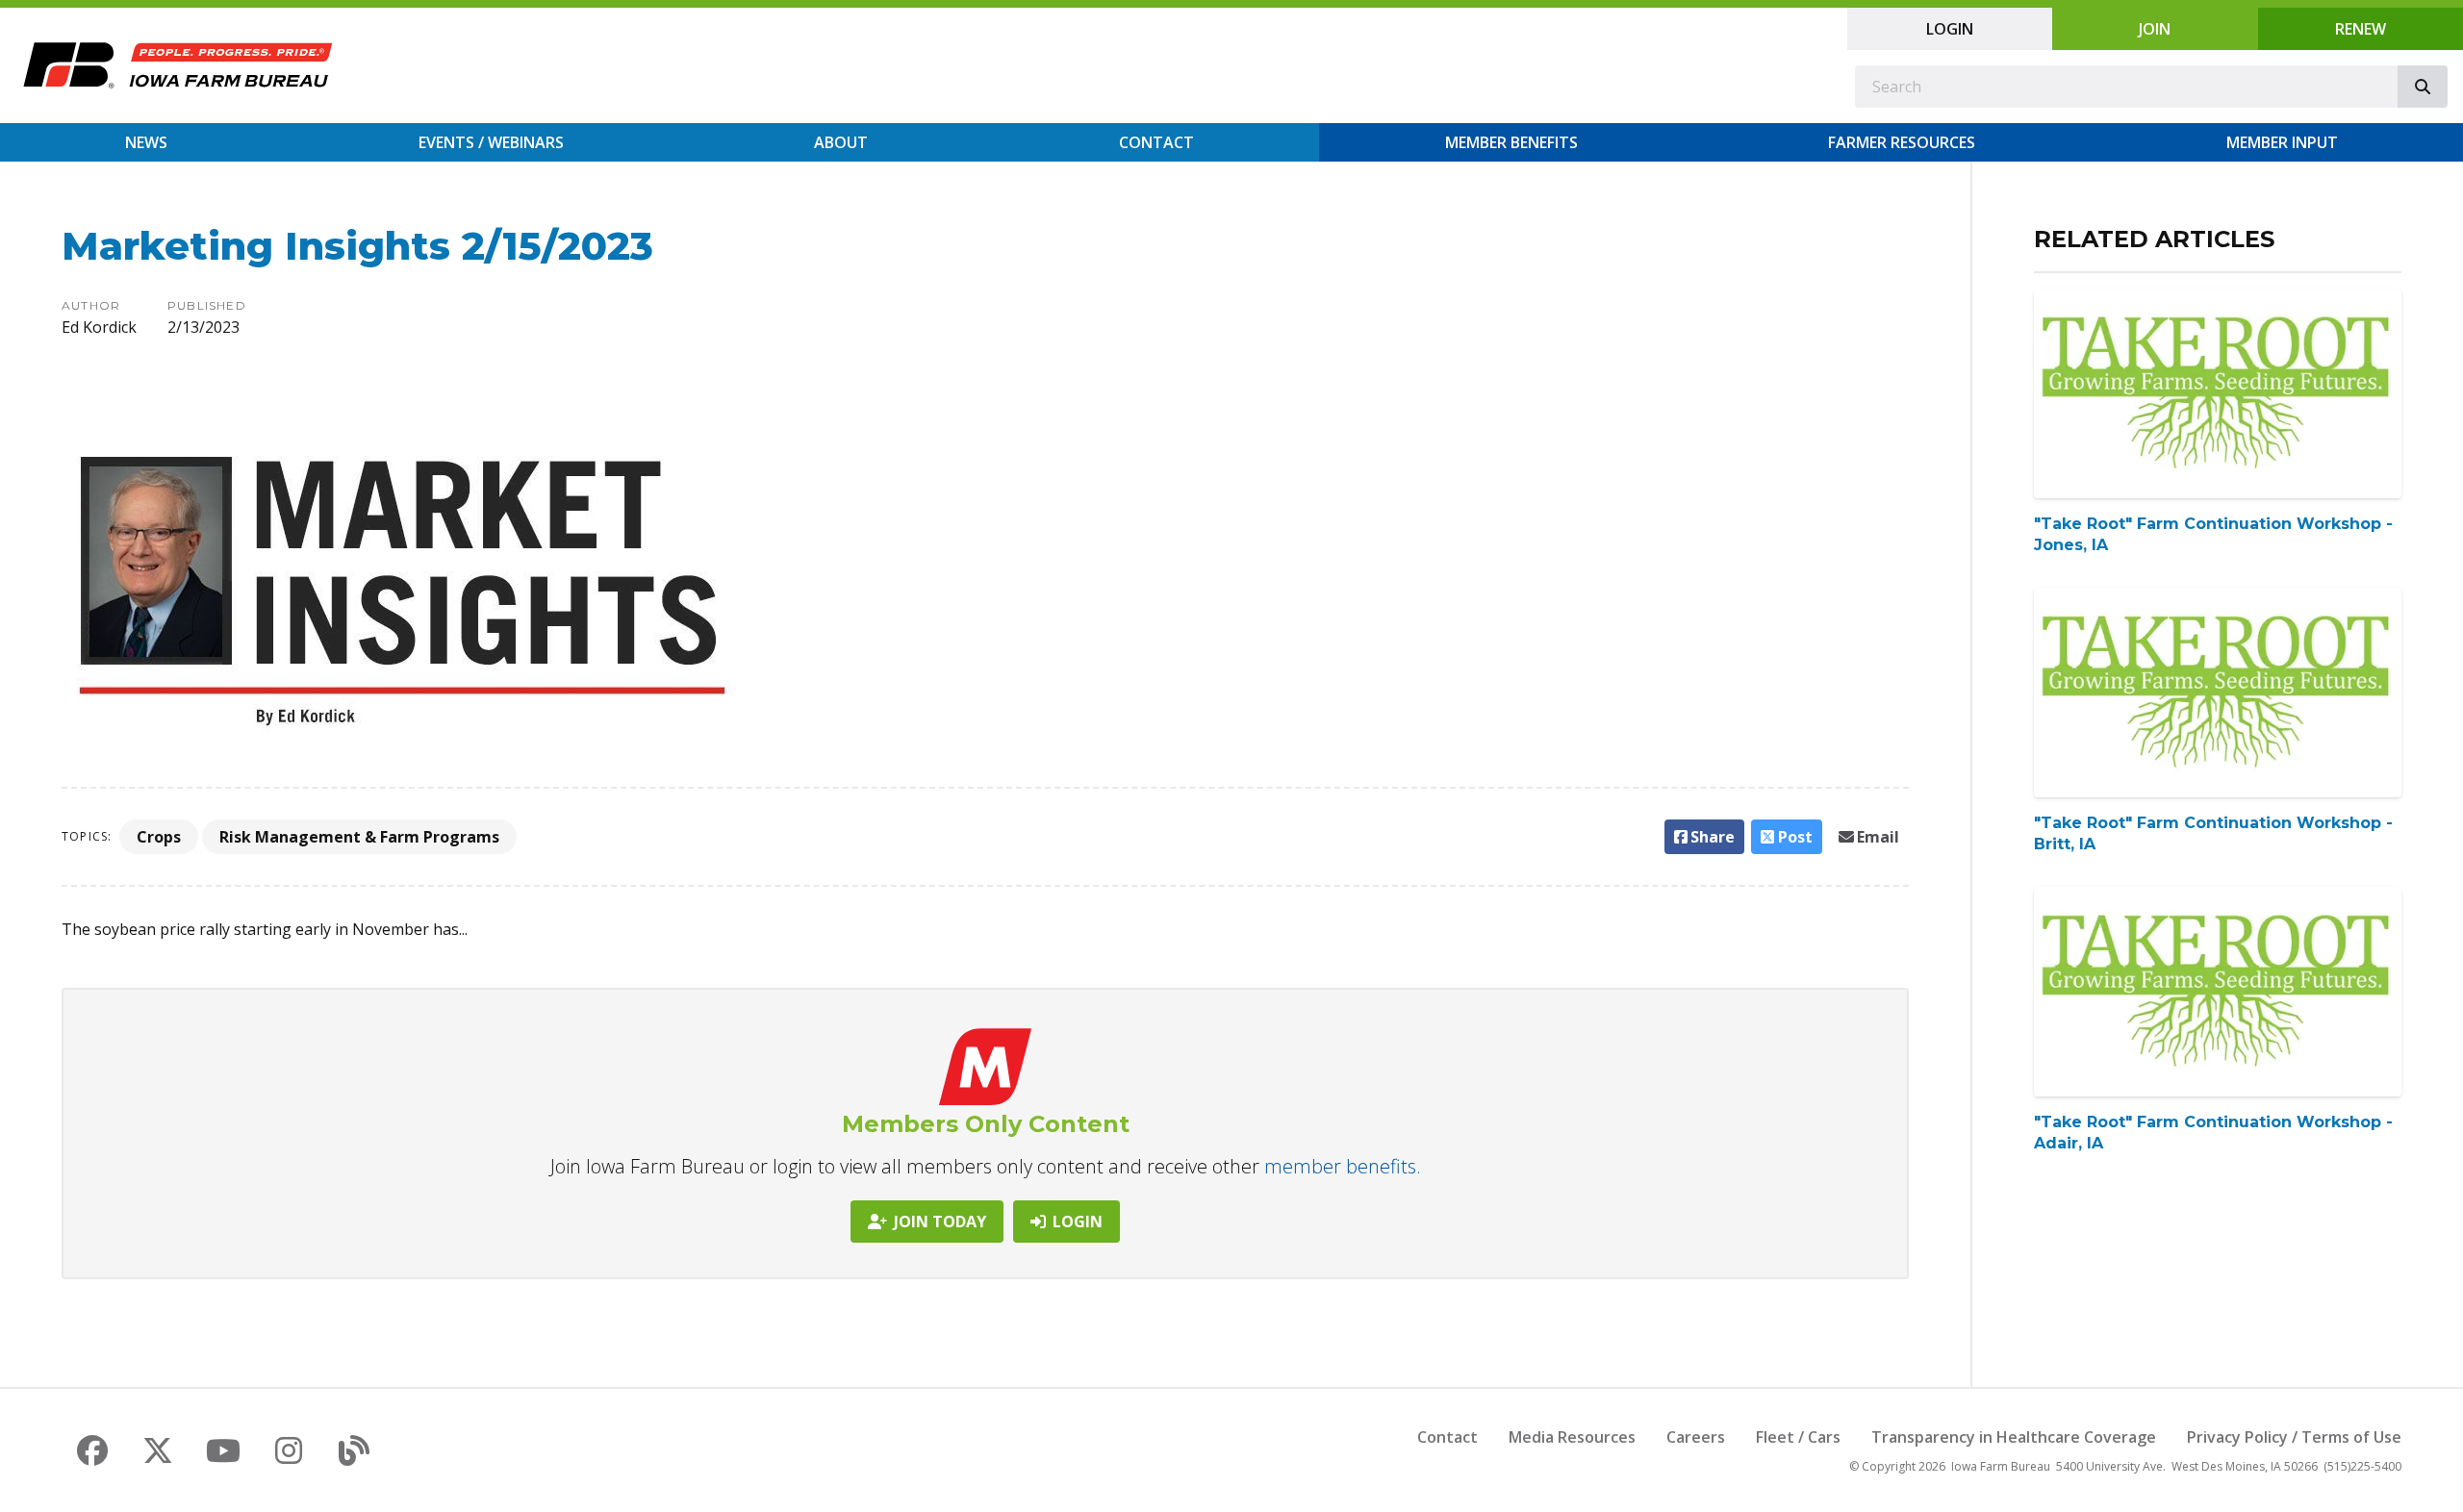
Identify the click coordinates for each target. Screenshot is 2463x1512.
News (146, 142)
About (841, 142)
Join (2155, 29)
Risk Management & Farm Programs (359, 837)
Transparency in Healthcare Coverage (2014, 1437)
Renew (2361, 29)
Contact (1156, 142)
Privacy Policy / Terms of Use (2294, 1437)
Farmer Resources (1902, 142)
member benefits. (1343, 1166)
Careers (1696, 1437)
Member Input (2282, 142)
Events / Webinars (491, 142)
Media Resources (1572, 1437)
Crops (159, 837)
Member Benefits (1511, 142)
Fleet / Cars (1798, 1437)
